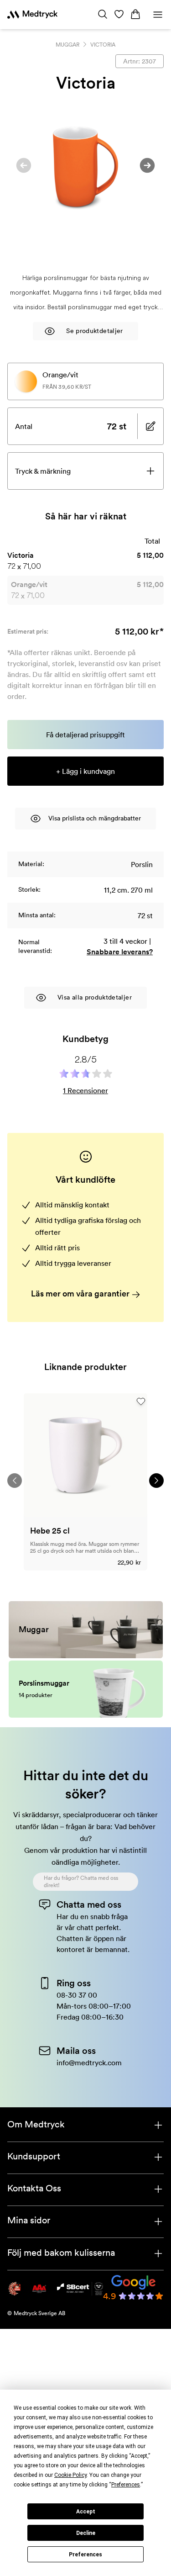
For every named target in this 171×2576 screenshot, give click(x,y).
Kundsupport (34, 2156)
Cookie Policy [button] (70, 2475)
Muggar (67, 45)
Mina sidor (29, 2220)
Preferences (85, 2555)
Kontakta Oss (34, 2188)
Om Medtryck (36, 2124)
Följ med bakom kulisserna (61, 2253)
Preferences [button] (126, 2485)
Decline (86, 2533)
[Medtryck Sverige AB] (32, 15)
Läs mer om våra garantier (81, 1293)
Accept (86, 2512)
